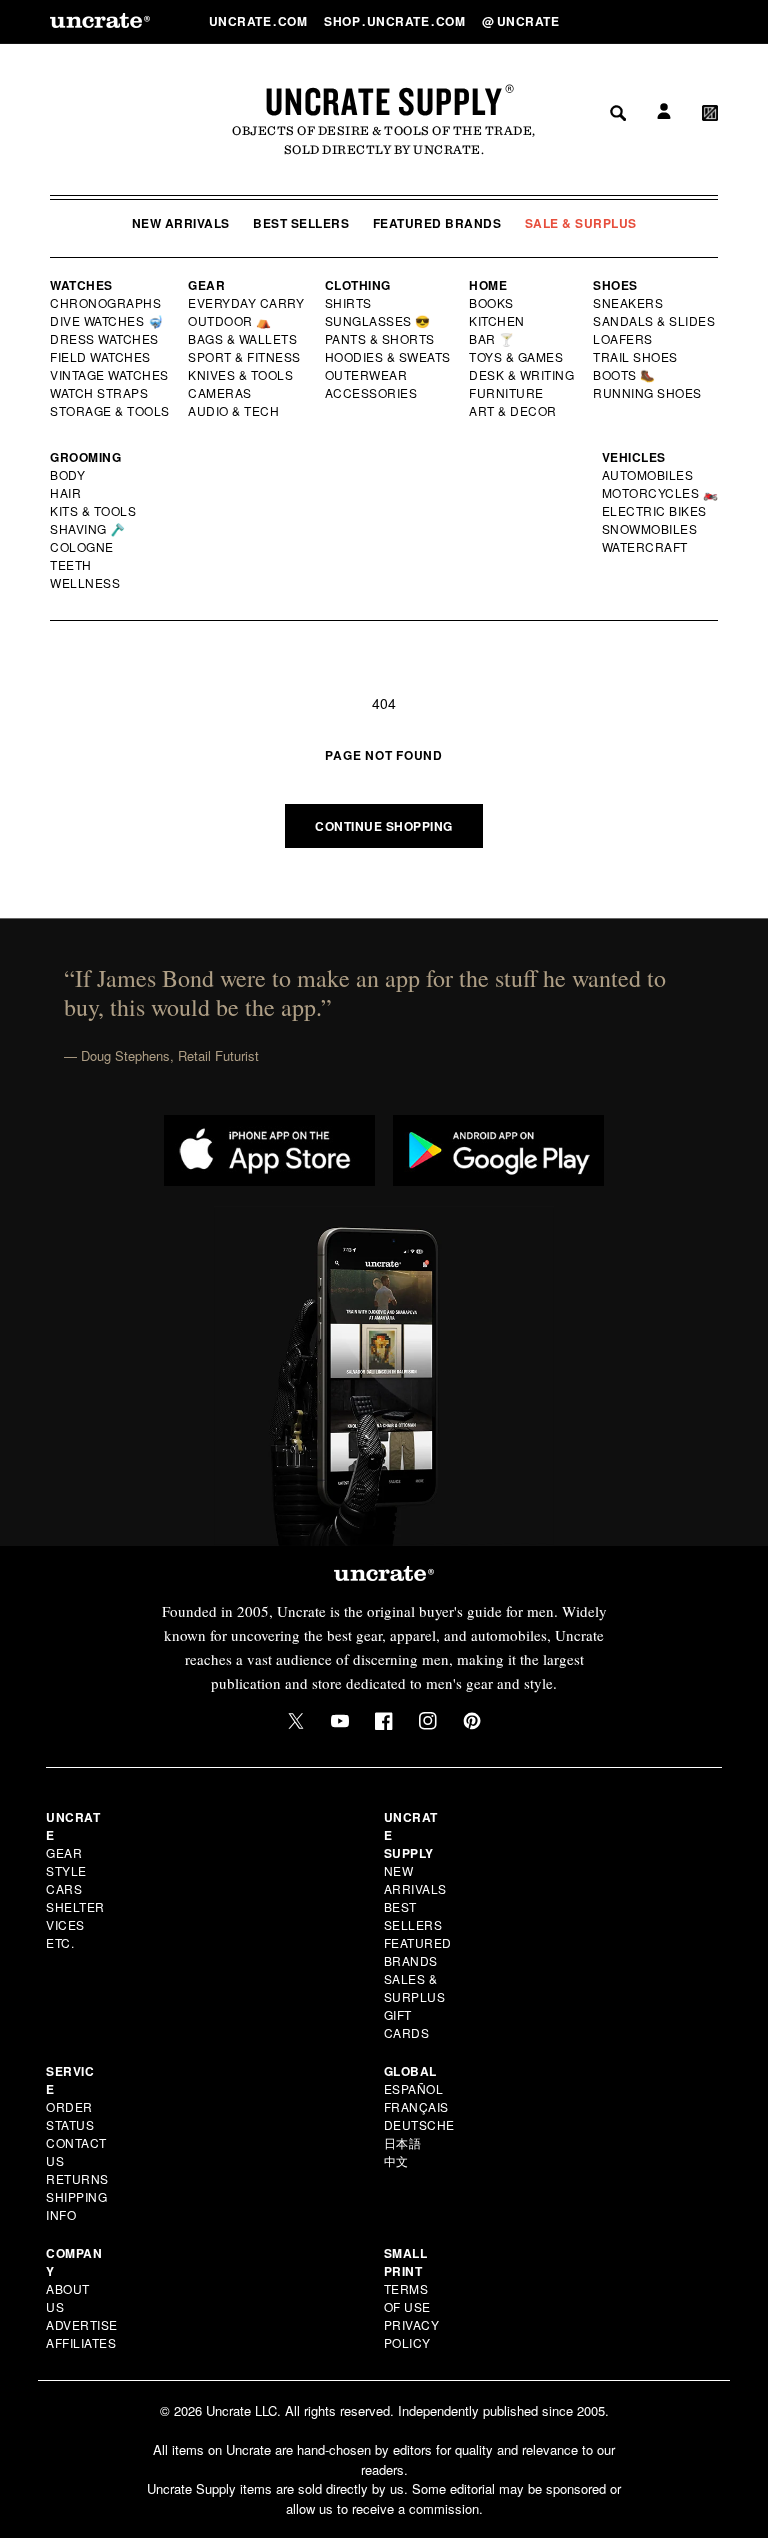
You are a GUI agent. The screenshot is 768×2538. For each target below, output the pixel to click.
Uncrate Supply (384, 101)
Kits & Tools (94, 511)
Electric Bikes (655, 511)
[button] (710, 21)
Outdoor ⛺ (230, 321)
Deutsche (419, 2124)
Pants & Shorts (381, 339)
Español (414, 2088)
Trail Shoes (636, 357)
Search (611, 21)
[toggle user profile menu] (661, 21)
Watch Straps (100, 393)
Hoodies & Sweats (389, 357)
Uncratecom (260, 21)
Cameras (221, 393)
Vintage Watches (111, 375)
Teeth (71, 565)
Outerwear (367, 375)
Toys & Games (517, 357)
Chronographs (106, 303)
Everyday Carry (248, 303)
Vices (65, 1924)
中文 (396, 2160)
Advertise (82, 2324)
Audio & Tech (234, 411)
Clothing (358, 285)
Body (68, 475)
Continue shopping (384, 826)
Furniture (506, 393)
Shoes (615, 285)
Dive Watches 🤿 (107, 321)
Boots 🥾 (625, 375)
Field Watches (101, 357)
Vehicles (634, 457)
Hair (66, 493)
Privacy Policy (412, 2333)
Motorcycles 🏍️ (660, 493)
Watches (81, 285)
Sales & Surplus (415, 1987)
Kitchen (498, 321)
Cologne (82, 547)
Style (66, 1870)
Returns (77, 2178)
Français (416, 2106)
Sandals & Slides (655, 321)
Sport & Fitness (245, 357)
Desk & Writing (522, 375)
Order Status (70, 2115)
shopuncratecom (396, 21)
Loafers (623, 339)
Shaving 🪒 (88, 529)
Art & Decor (514, 411)
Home (488, 285)
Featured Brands (437, 223)
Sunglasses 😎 (378, 321)
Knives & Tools (241, 375)
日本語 (403, 2142)
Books (492, 303)
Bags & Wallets (244, 339)
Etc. (60, 1942)
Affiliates (81, 2342)
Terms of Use (407, 2297)
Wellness (85, 583)
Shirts (348, 303)
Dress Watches (105, 339)
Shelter (75, 1906)
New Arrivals (181, 223)
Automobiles (649, 475)
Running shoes (647, 393)
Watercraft (646, 547)
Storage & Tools (111, 411)
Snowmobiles (650, 529)
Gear (206, 285)
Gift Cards (407, 2023)
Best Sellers (301, 223)
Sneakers (629, 303)
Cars (64, 1888)
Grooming (85, 457)
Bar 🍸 (493, 339)
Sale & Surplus (581, 223)
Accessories (372, 393)
